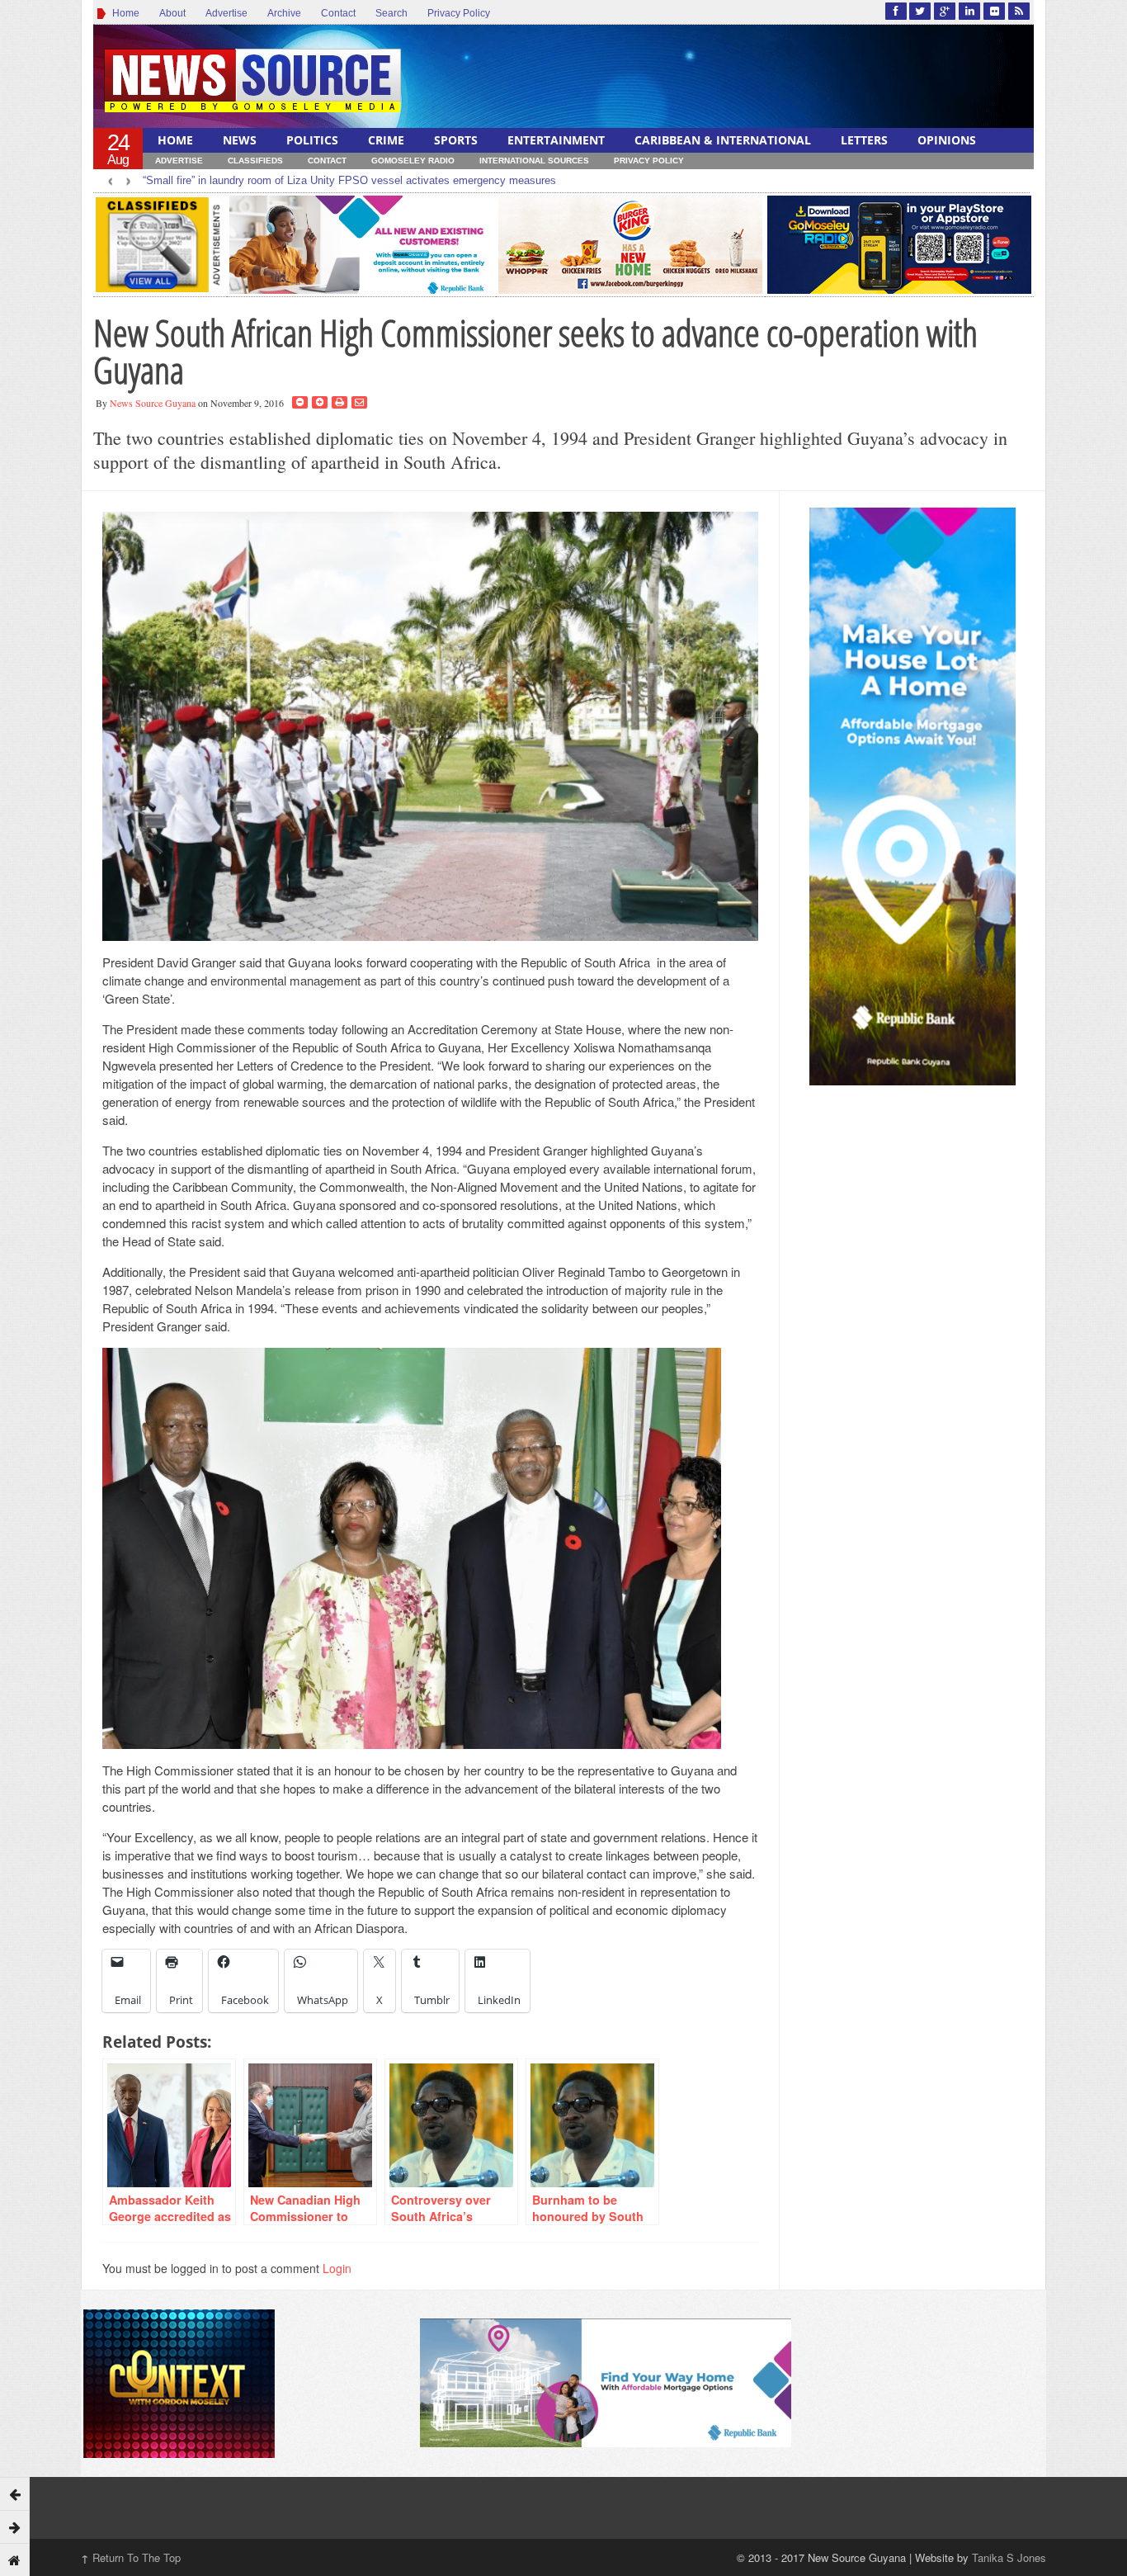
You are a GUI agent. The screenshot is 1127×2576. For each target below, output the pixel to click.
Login (337, 2268)
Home (123, 13)
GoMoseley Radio (413, 161)
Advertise (226, 13)
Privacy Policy (459, 13)
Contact (338, 13)
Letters (864, 140)
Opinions (947, 140)
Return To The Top (131, 2557)
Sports (456, 140)
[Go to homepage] (15, 2559)
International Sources (534, 161)
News (240, 140)
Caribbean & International (723, 140)
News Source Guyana (153, 403)
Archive (284, 13)
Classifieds (255, 161)
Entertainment (556, 140)
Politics (312, 140)
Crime (386, 140)
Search (391, 13)
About (172, 13)
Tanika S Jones (1009, 2557)
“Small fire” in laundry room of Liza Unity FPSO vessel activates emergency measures (349, 180)
